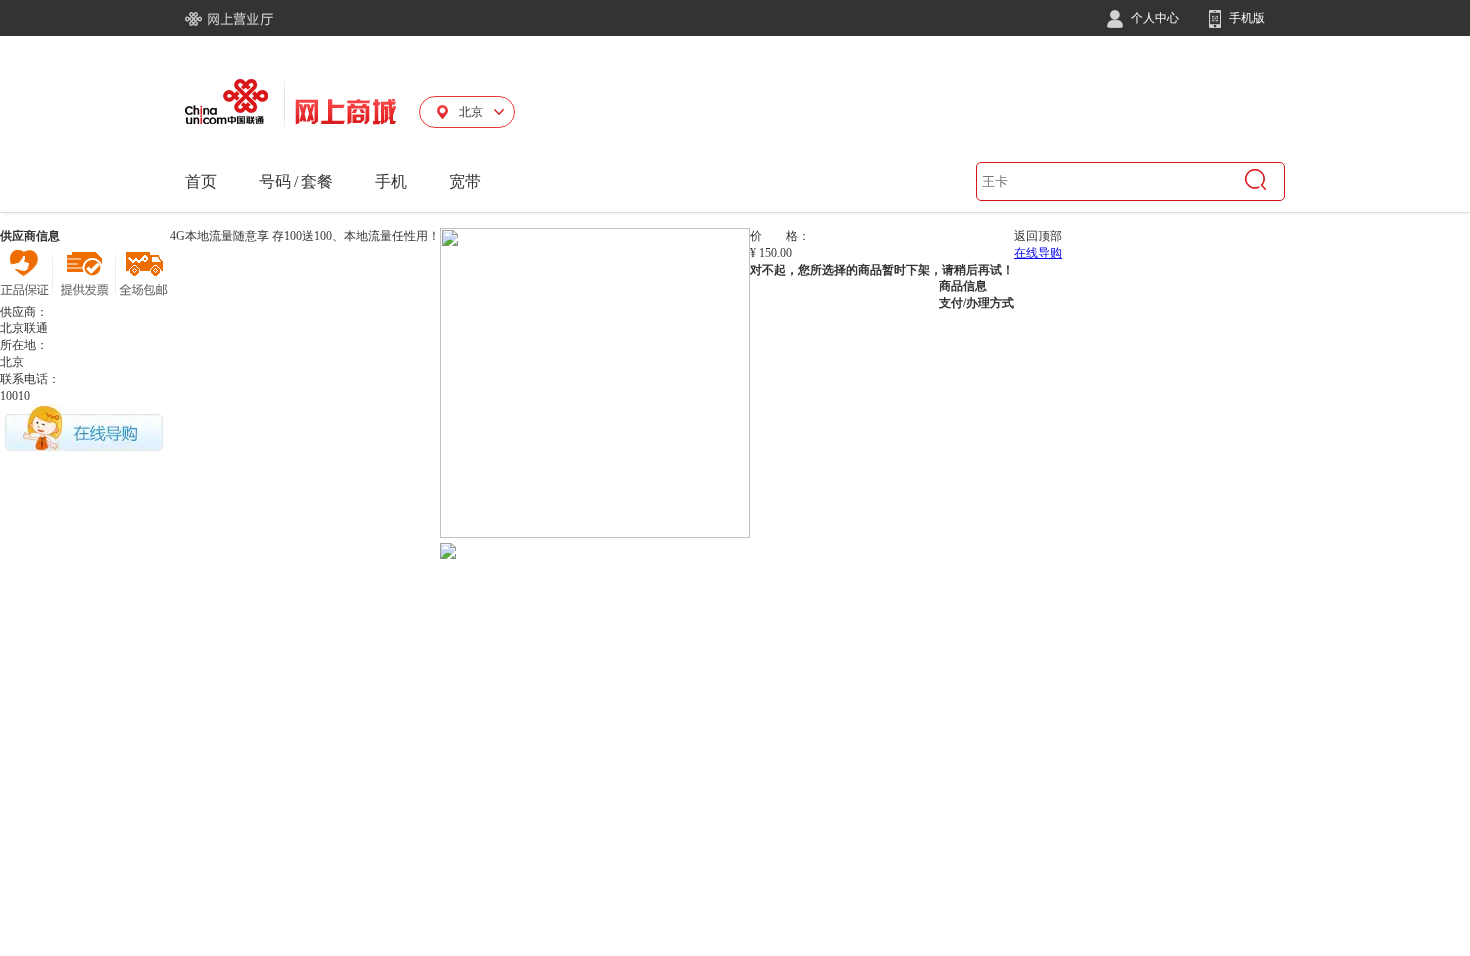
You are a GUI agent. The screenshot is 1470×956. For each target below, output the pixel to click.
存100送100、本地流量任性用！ (356, 236)
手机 (391, 181)
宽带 (465, 181)
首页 (201, 181)
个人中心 (1153, 18)
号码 (275, 181)
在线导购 (1038, 253)
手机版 (1245, 18)
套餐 (317, 181)
